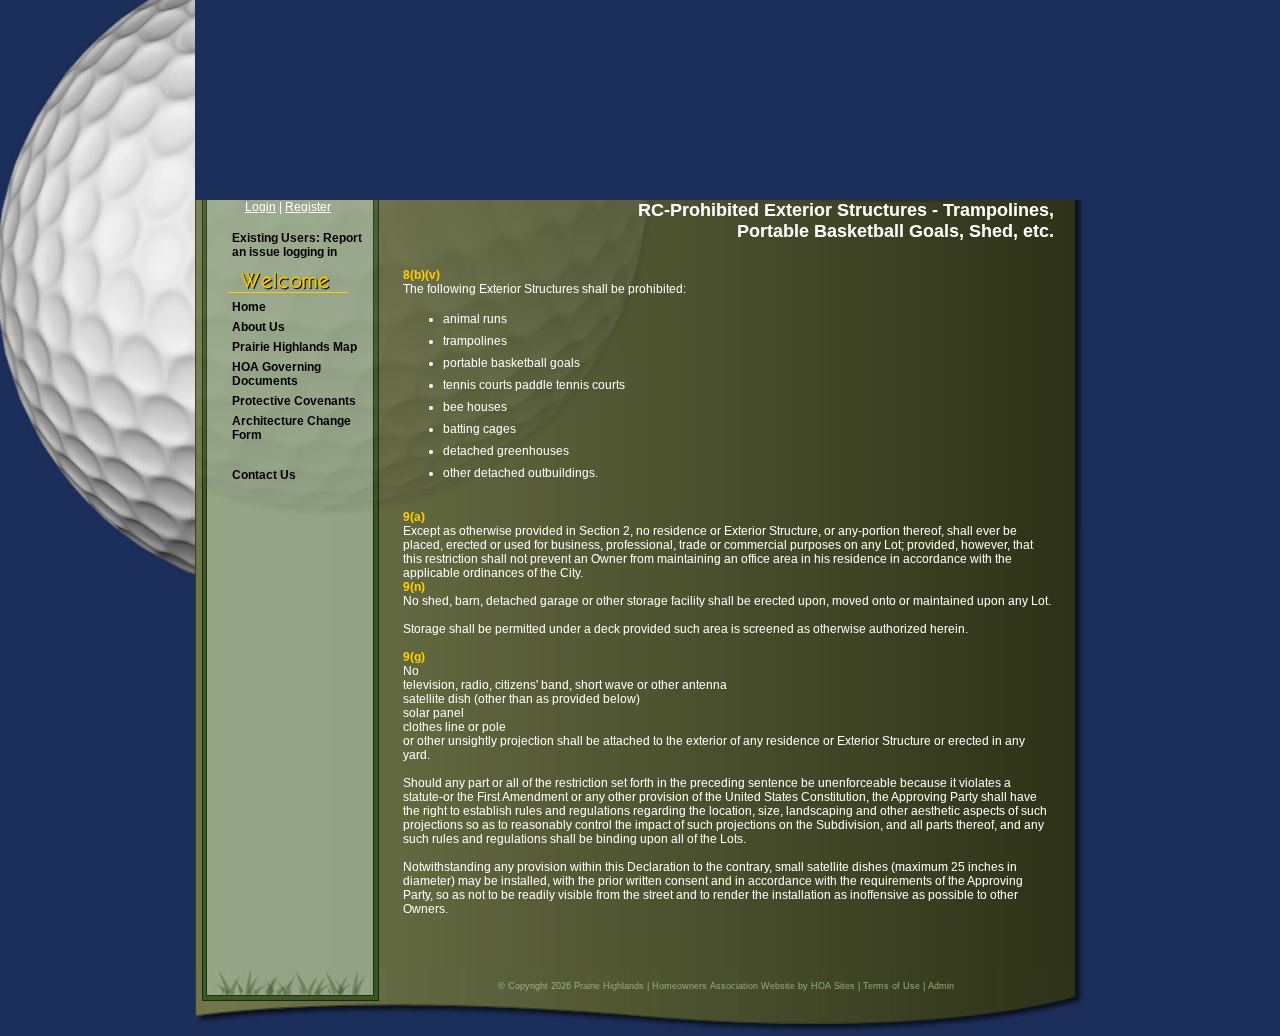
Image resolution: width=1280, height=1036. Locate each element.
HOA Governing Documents (276, 374)
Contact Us (264, 475)
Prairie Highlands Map (294, 347)
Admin (941, 986)
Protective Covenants (294, 401)
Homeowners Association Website (723, 986)
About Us (258, 327)
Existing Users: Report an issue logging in (297, 245)
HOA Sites (833, 986)
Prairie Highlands (609, 986)
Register (308, 207)
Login (260, 207)
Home (249, 307)
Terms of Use (891, 986)
